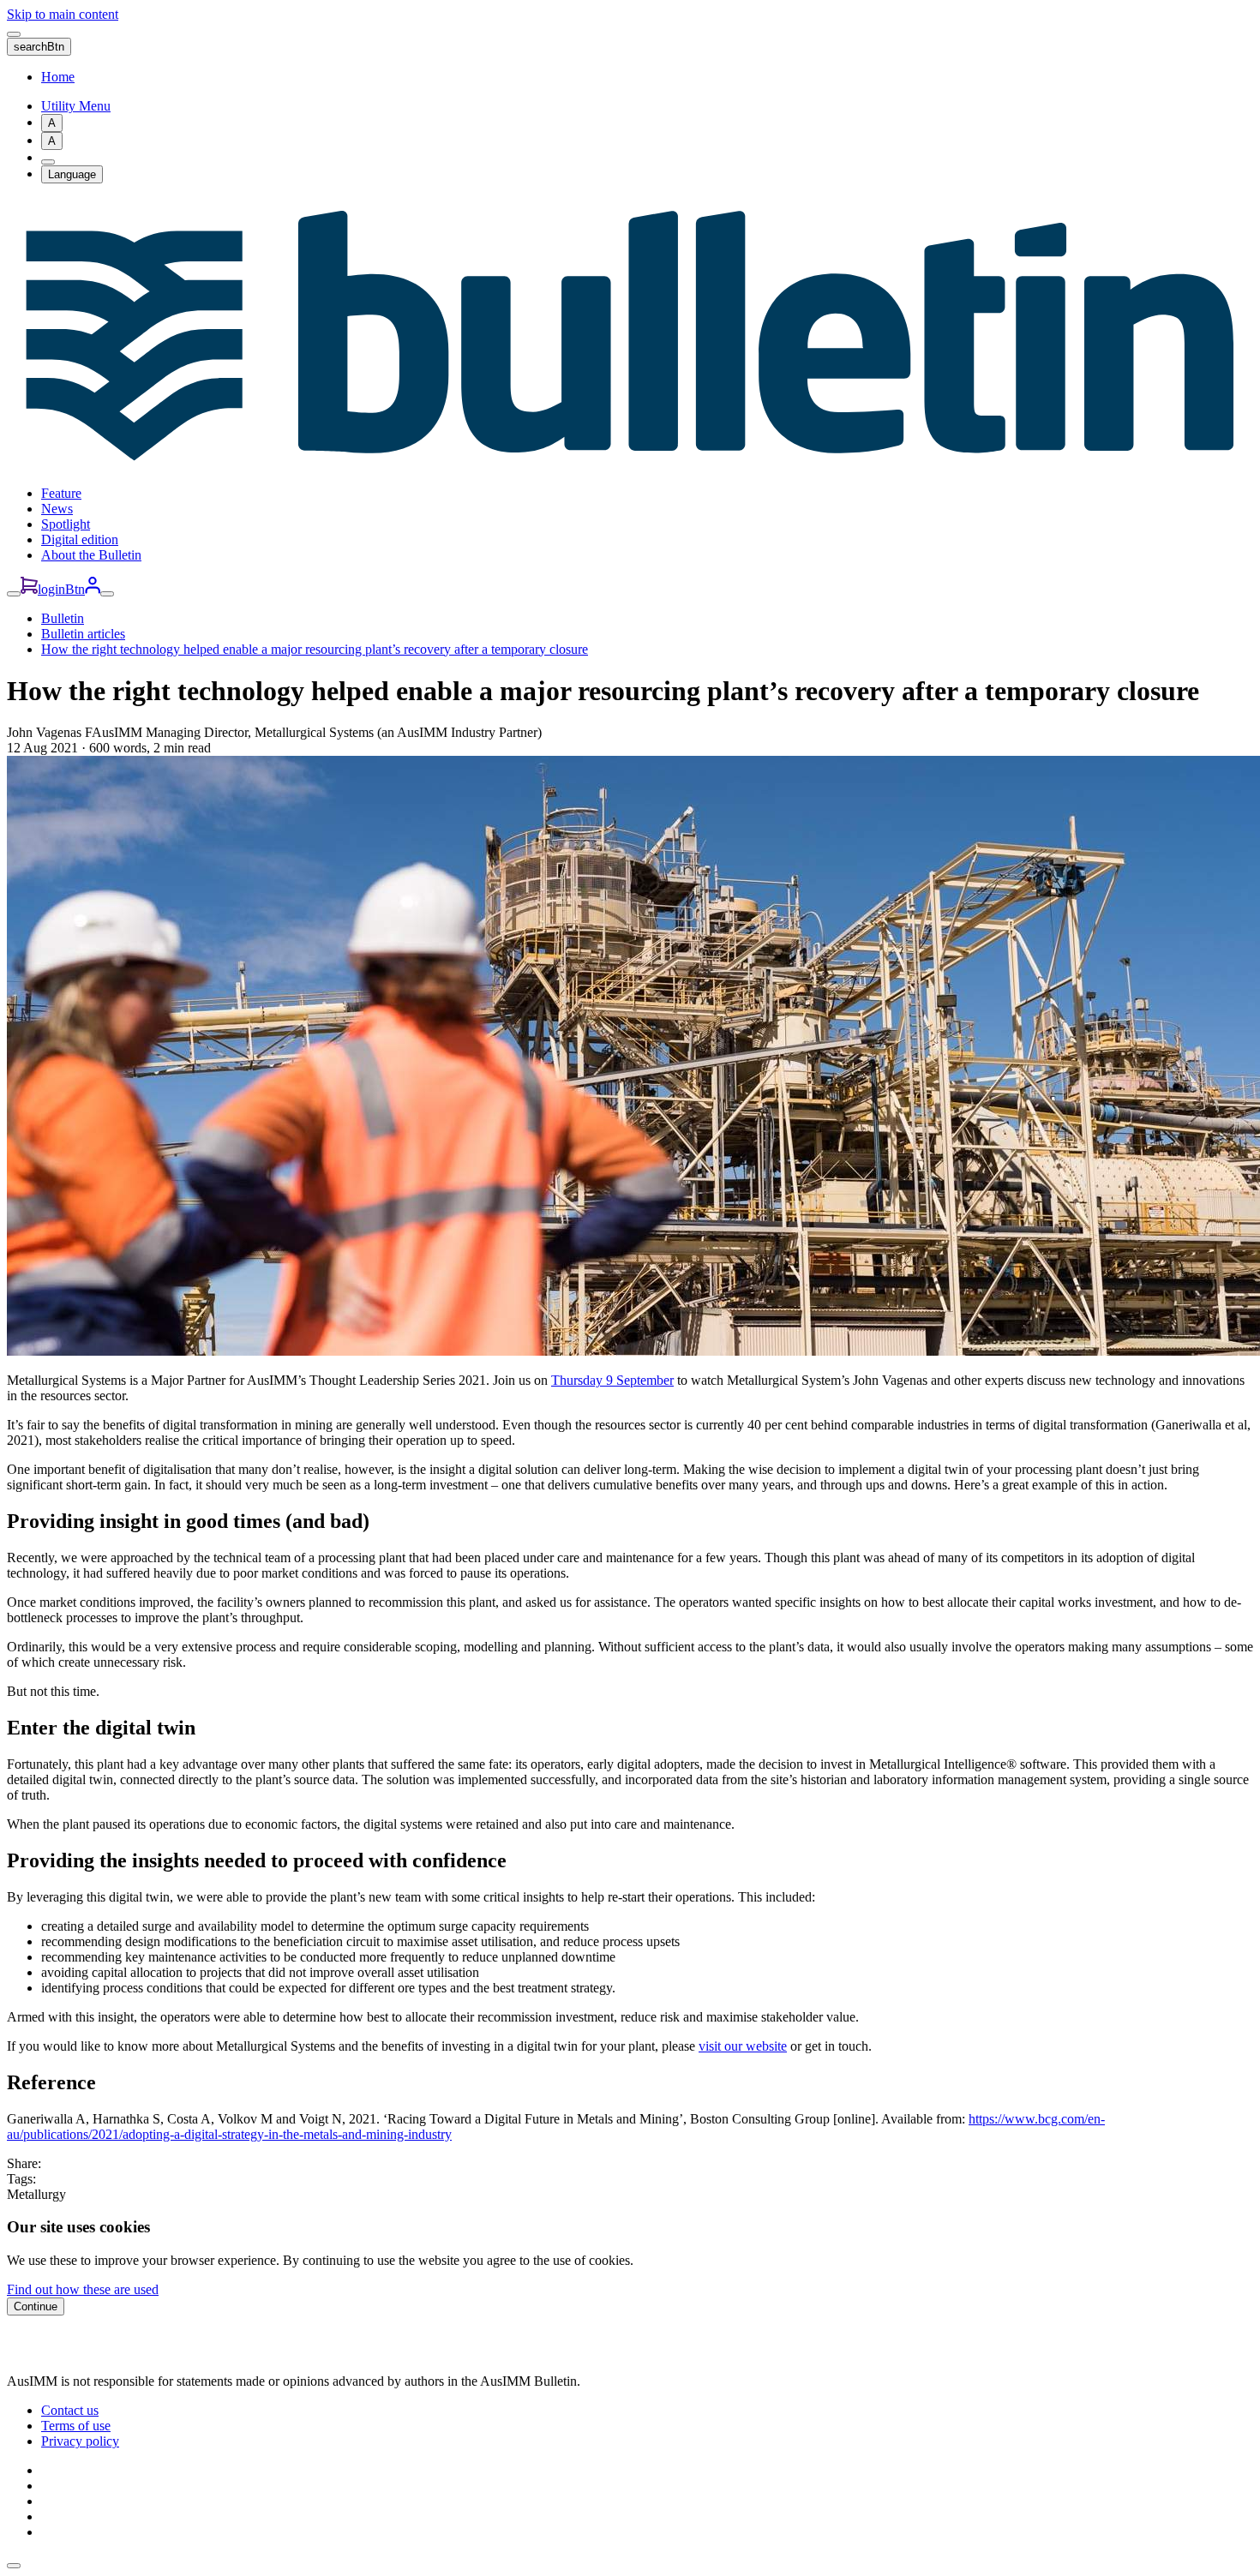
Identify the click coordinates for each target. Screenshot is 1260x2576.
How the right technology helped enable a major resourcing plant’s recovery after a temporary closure (315, 649)
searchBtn (39, 47)
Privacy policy (80, 2441)
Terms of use (76, 2426)
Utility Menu (76, 106)
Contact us (70, 2410)
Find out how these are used (83, 2289)
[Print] (48, 162)
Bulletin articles (83, 634)
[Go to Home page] (630, 464)
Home (58, 77)
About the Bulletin (91, 555)
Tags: (21, 2179)
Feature (61, 493)
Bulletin (63, 618)
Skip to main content (63, 14)
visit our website (743, 2046)
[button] (14, 2566)
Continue (36, 2306)
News (57, 509)
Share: (24, 2163)
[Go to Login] (93, 589)
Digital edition (80, 539)
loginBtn (61, 589)
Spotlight (66, 524)
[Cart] (29, 589)
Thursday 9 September (612, 1380)
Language (72, 174)
